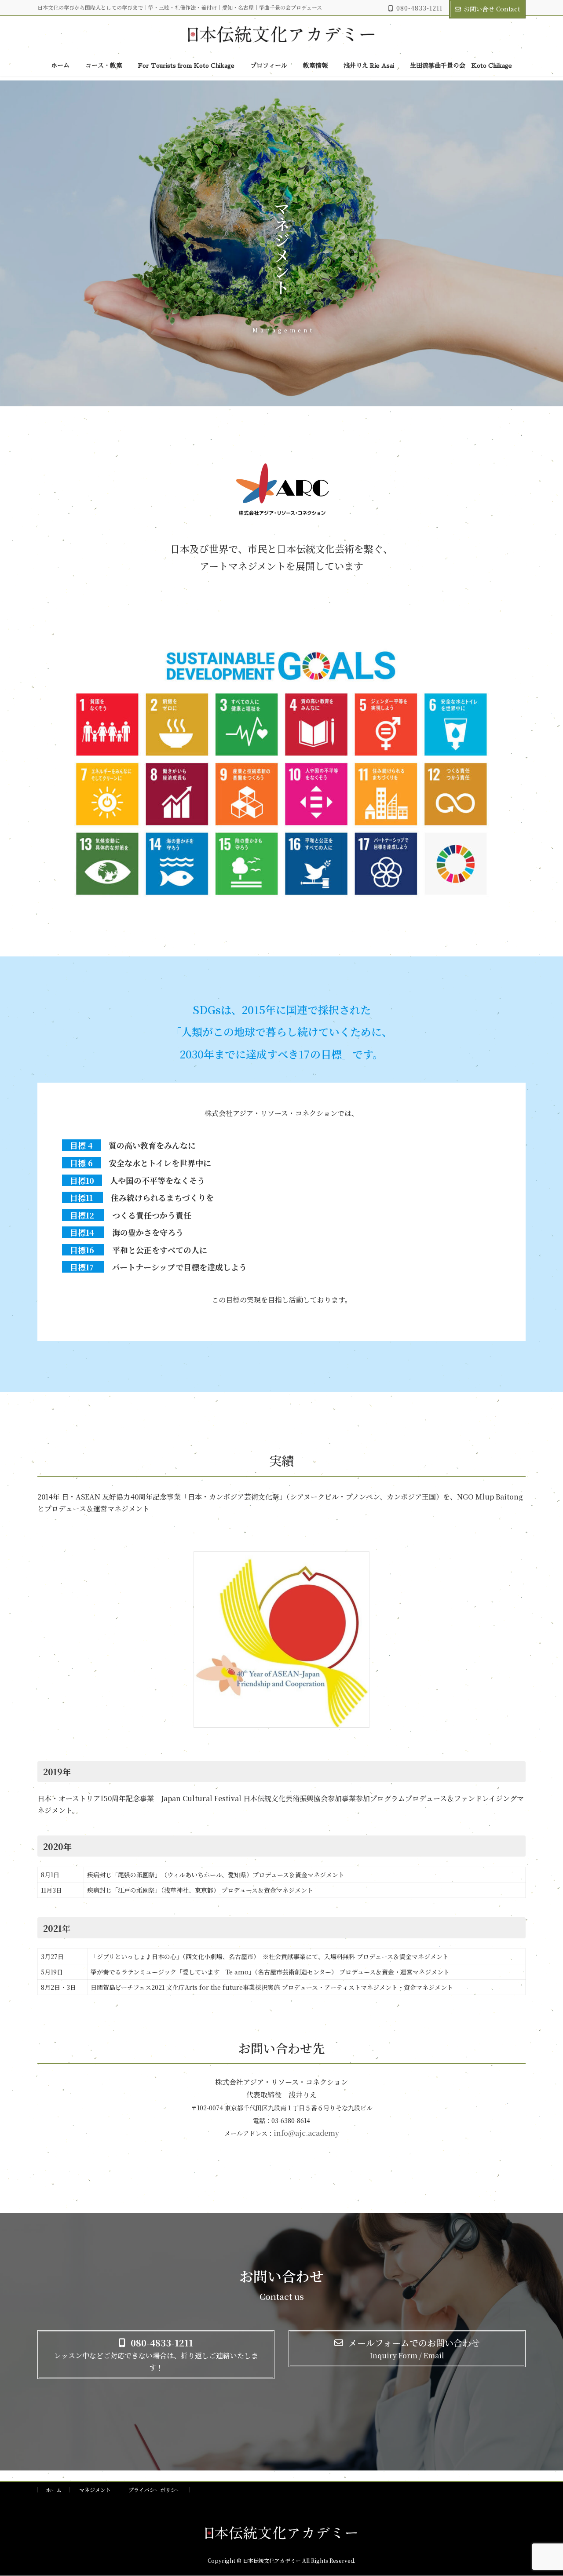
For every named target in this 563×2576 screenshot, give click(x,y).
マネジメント (95, 2490)
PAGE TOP (542, 2490)
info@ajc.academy (306, 2133)
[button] (156, 2355)
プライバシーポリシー (155, 2490)
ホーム (54, 2490)
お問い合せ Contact (492, 9)
